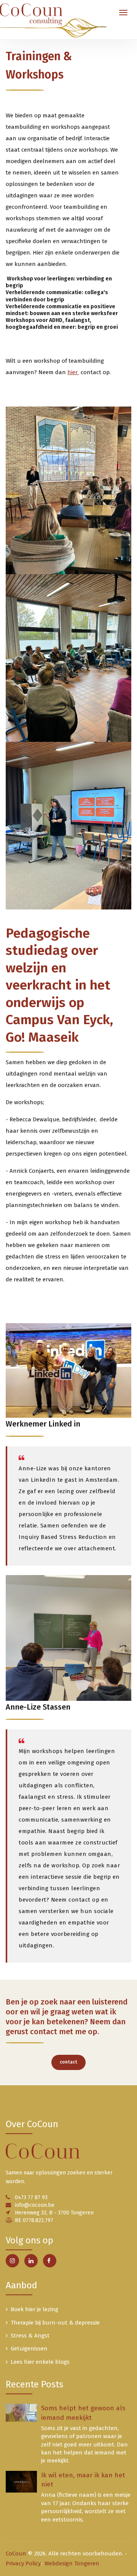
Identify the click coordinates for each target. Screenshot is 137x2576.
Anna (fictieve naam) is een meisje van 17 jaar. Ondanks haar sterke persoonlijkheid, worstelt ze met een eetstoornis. (86, 2507)
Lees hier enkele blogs (40, 2362)
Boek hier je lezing (34, 2309)
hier (73, 372)
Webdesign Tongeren (72, 2563)
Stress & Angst (30, 2336)
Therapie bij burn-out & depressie (55, 2323)
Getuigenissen (29, 2349)
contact (68, 2062)
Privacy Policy (23, 2563)
